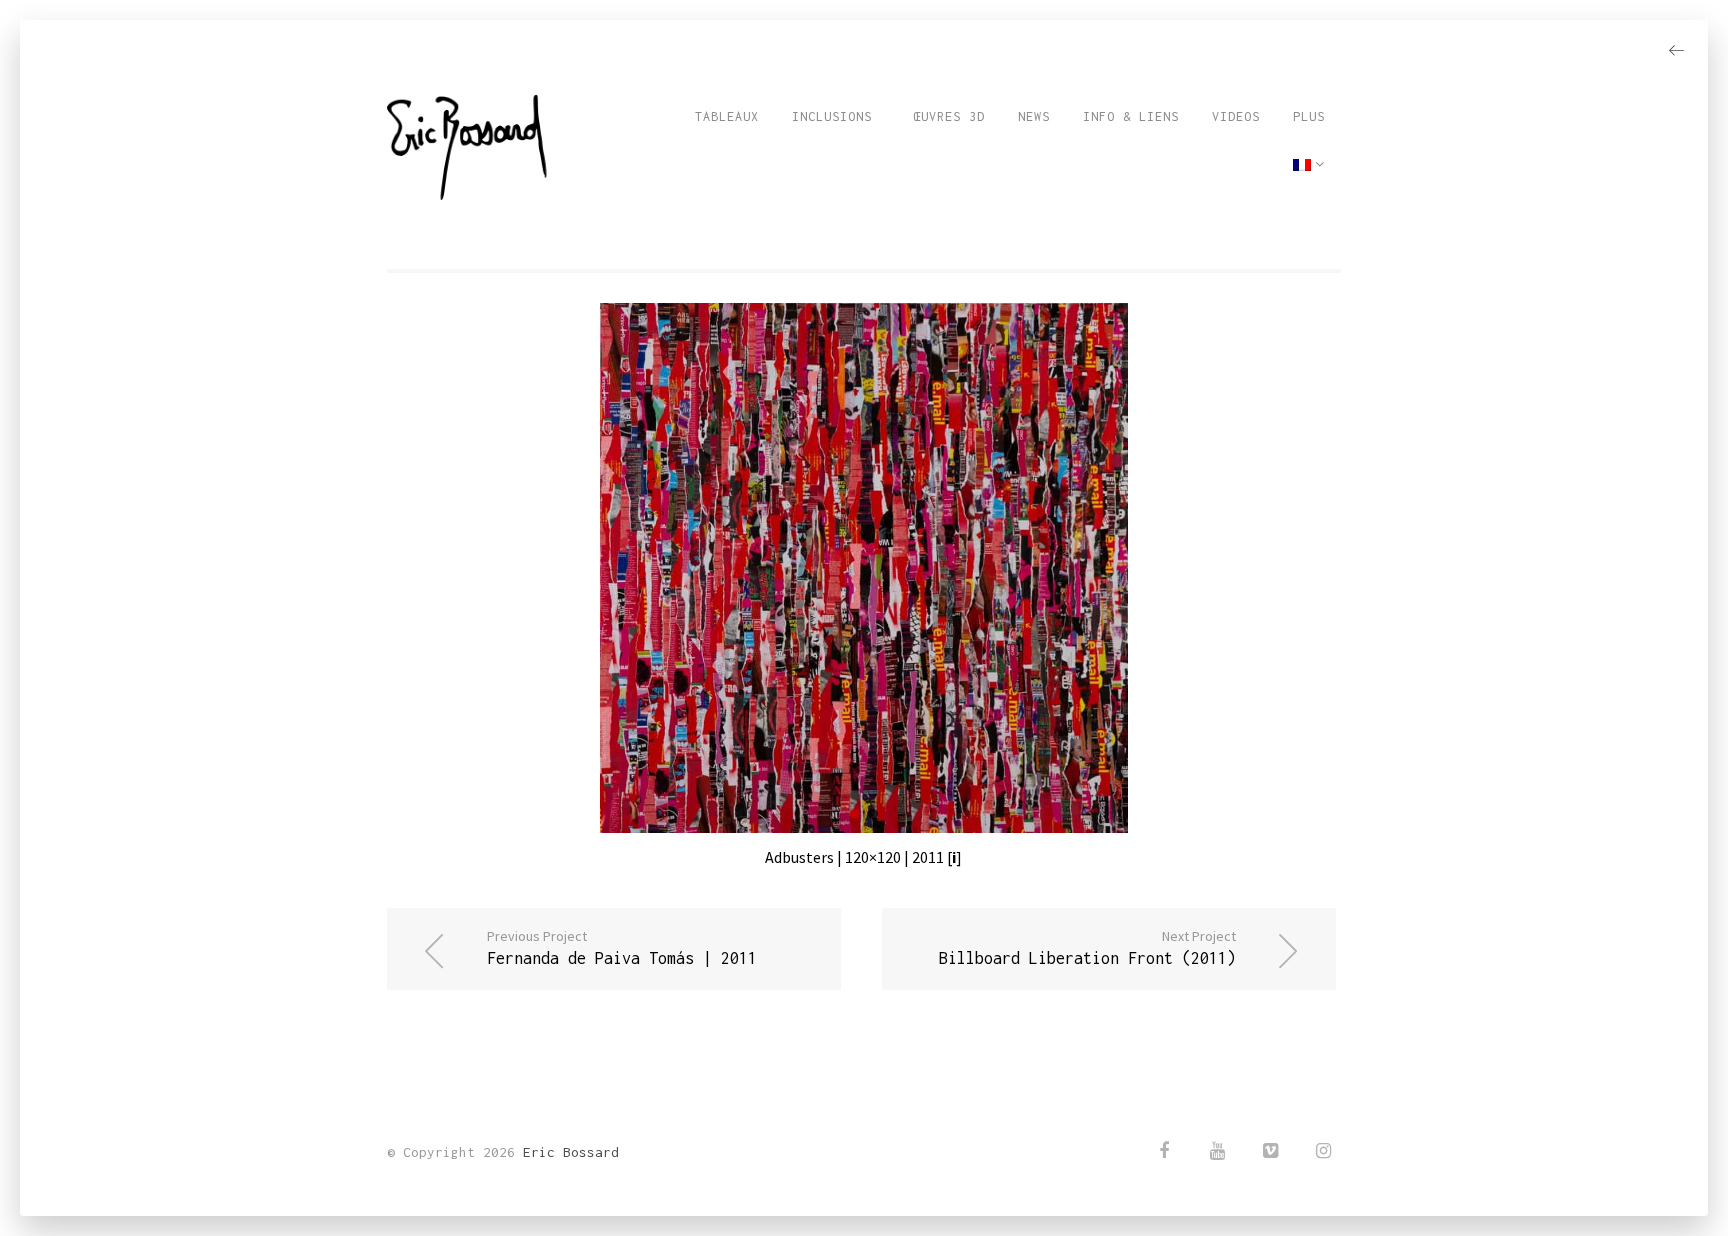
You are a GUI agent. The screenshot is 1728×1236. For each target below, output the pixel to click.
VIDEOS (1236, 116)
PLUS (1309, 116)
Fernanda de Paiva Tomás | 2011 (622, 947)
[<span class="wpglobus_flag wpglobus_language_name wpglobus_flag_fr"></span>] (1309, 165)
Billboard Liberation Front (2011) (1087, 947)
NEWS (1034, 116)
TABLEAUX (727, 116)
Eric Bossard (571, 1152)
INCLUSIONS (832, 116)
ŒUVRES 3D (945, 116)
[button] (855, 814)
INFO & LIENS (1131, 116)
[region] (863, 568)
